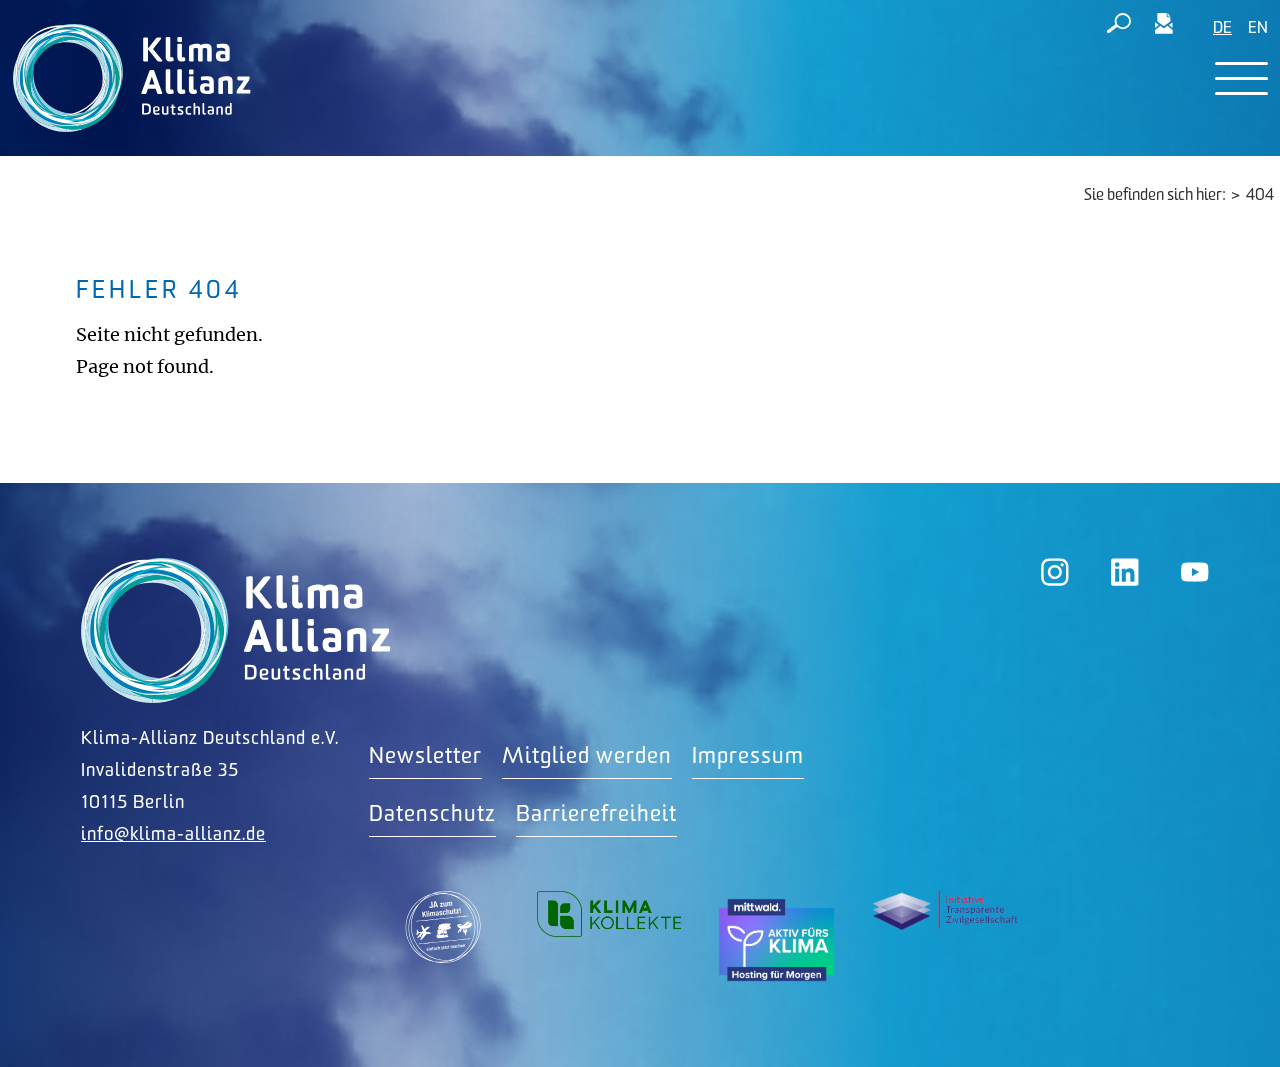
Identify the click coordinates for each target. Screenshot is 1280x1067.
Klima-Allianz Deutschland (236, 630)
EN (1258, 28)
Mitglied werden (587, 756)
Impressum (748, 756)
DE (1222, 28)
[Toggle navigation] (1241, 78)
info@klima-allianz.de (173, 834)
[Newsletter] (1164, 27)
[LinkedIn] (1125, 572)
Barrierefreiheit (596, 814)
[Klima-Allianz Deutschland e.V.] (127, 78)
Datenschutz (432, 814)
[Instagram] (1055, 572)
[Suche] (1119, 27)
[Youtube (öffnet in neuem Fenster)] (1195, 572)
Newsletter (425, 756)
